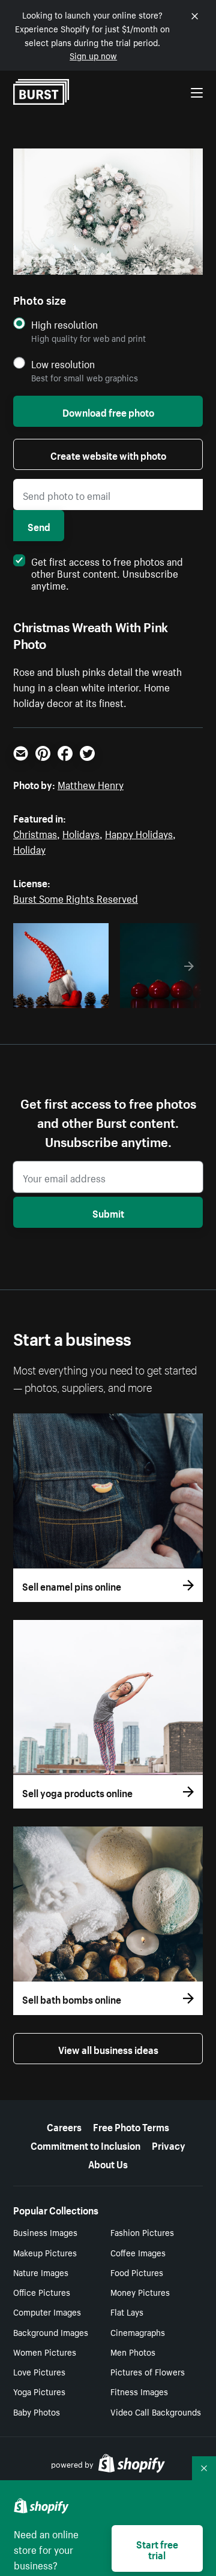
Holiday (29, 848)
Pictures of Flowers (148, 2371)
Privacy (169, 2144)
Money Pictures (140, 2292)
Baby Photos (37, 2411)
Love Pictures (39, 2371)
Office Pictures (42, 2292)
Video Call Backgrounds (156, 2411)
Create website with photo (108, 454)
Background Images (51, 2332)
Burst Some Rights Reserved (76, 897)
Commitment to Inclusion (85, 2144)
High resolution (64, 324)
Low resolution (63, 364)
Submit (108, 1212)
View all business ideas (108, 2049)
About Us (108, 2163)
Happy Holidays (139, 833)
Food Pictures (137, 2272)
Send (39, 526)
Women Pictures (45, 2352)
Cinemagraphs (138, 2332)
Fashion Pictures (142, 2232)
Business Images (45, 2232)
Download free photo (108, 411)
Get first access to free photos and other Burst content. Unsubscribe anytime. (107, 572)
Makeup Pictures (45, 2252)
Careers (64, 2126)
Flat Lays (127, 2311)
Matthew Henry (91, 784)
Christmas (35, 833)
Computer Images (47, 2311)
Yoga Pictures (39, 2391)
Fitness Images (139, 2391)
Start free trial (157, 2548)
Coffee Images (138, 2252)
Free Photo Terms (131, 2126)
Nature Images (41, 2272)
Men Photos (133, 2352)
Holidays (81, 833)
